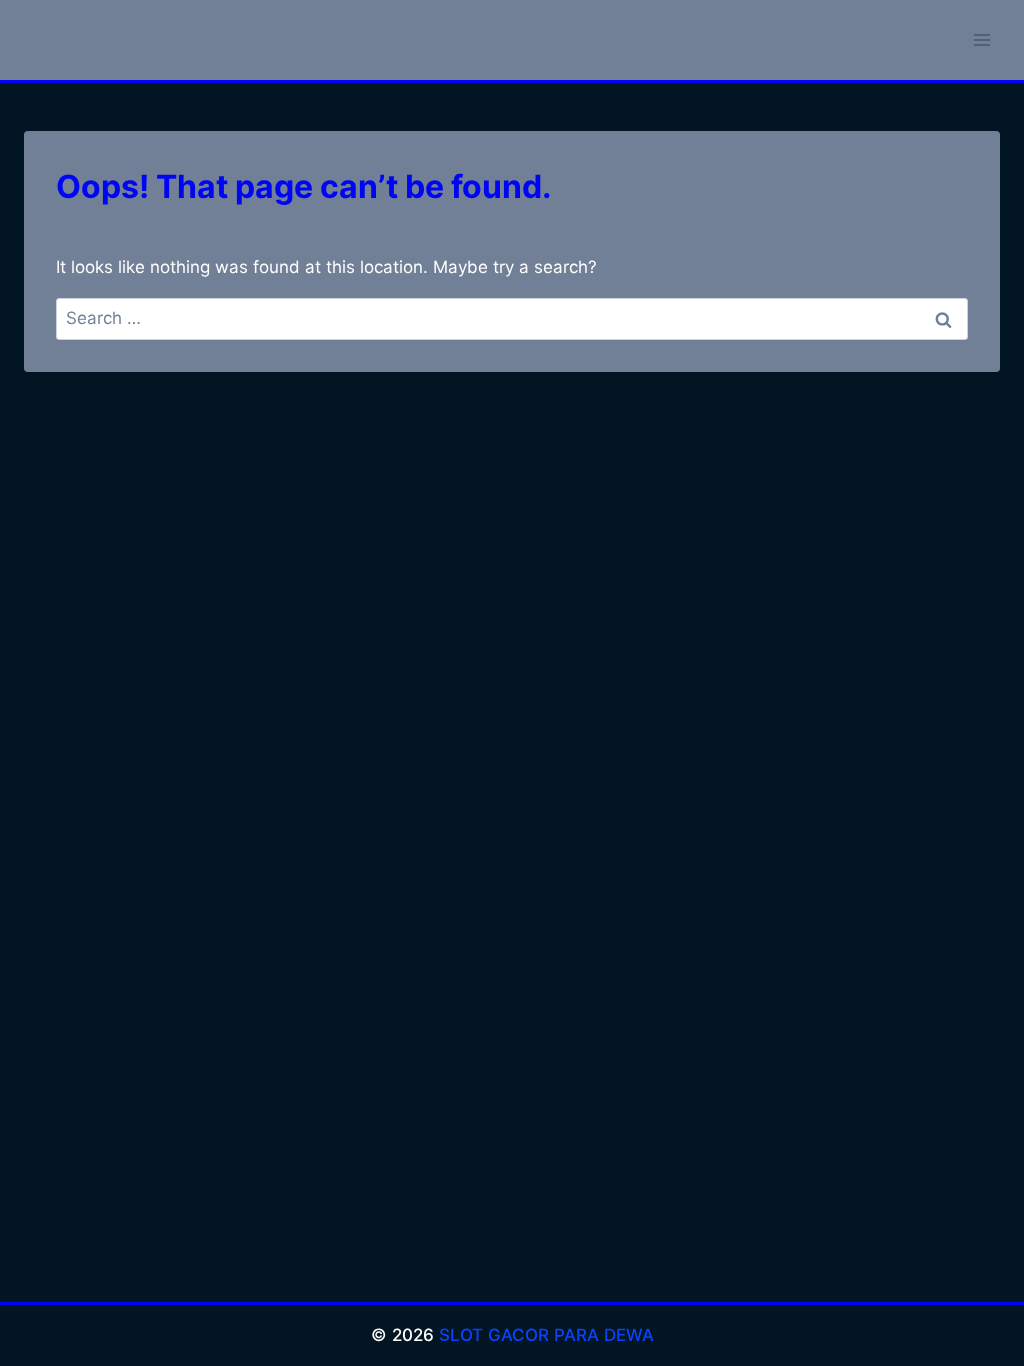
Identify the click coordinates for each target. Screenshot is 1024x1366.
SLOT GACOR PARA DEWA (546, 1335)
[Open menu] (981, 39)
